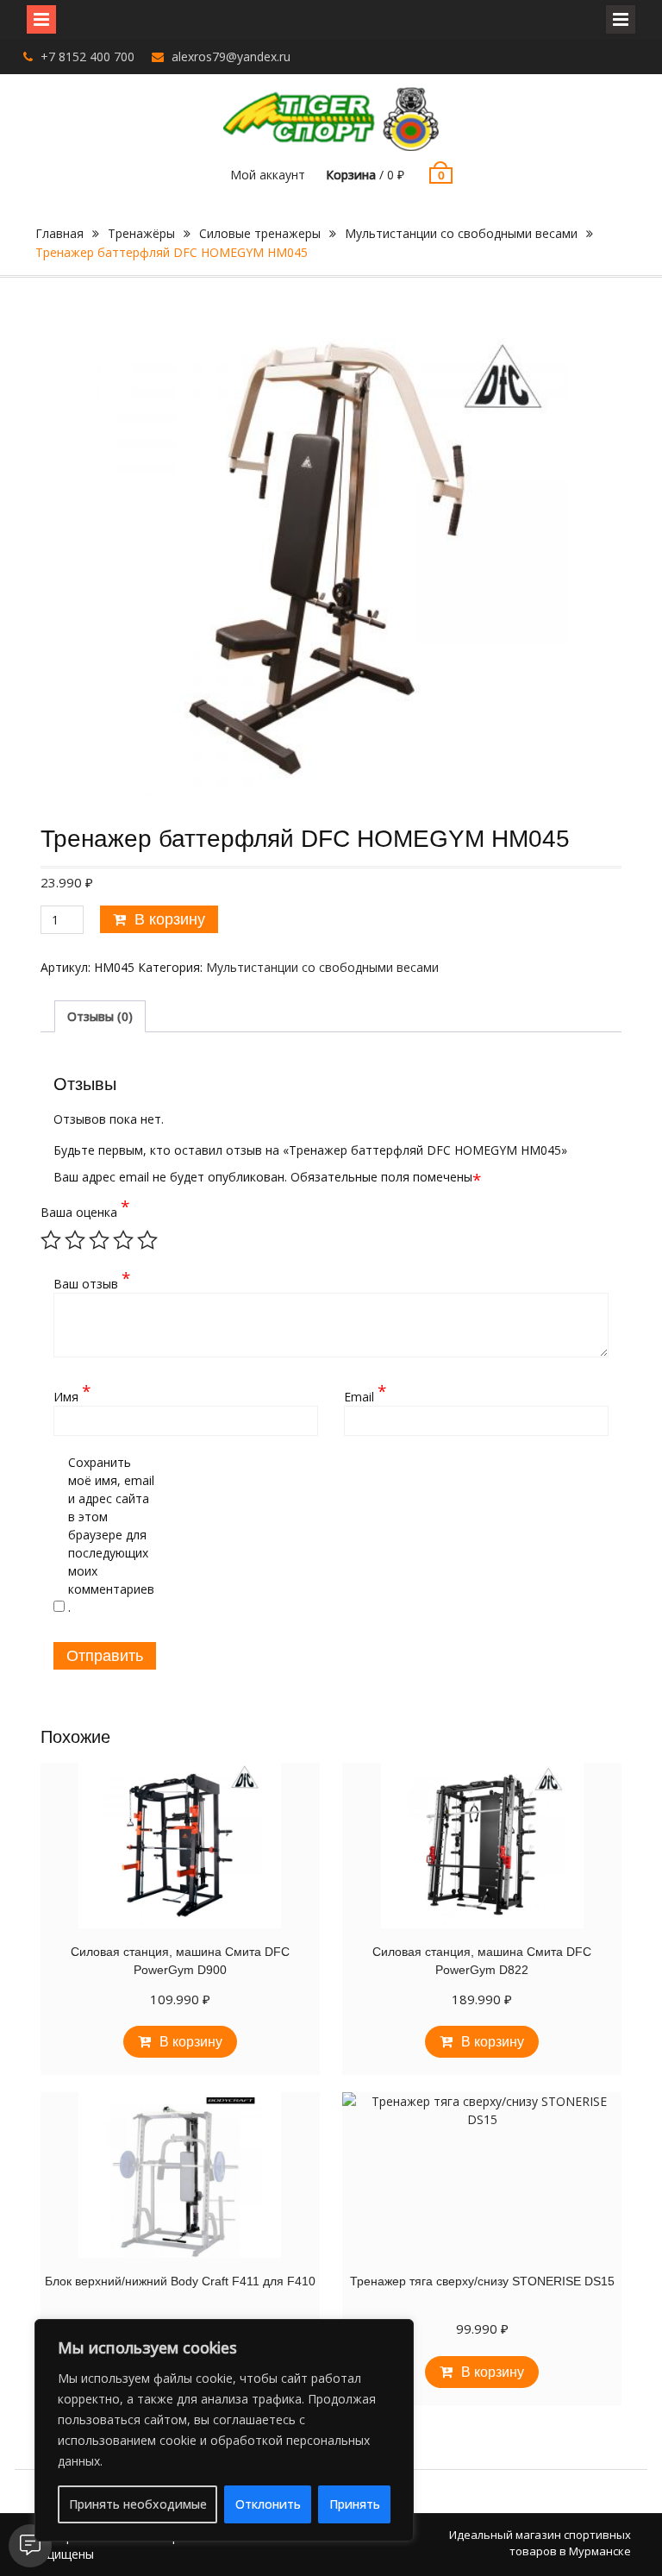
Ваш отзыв (92, 1283)
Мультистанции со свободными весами (461, 233)
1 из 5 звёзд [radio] (51, 1240)
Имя (72, 1396)
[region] (224, 2430)
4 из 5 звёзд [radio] (123, 1240)
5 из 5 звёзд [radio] (147, 1240)
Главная (59, 233)
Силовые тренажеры (260, 233)
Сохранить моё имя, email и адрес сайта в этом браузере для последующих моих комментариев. (111, 1535)
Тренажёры (141, 233)
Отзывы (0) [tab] (100, 1016)
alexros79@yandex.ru (231, 56)
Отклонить (268, 2504)
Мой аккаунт (268, 175)
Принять (355, 2504)
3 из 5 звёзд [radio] (99, 1240)
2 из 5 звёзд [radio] (75, 1240)
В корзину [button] (191, 2042)
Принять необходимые (138, 2504)
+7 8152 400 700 (87, 56)
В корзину (170, 919)
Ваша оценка (84, 1212)
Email (365, 1396)
